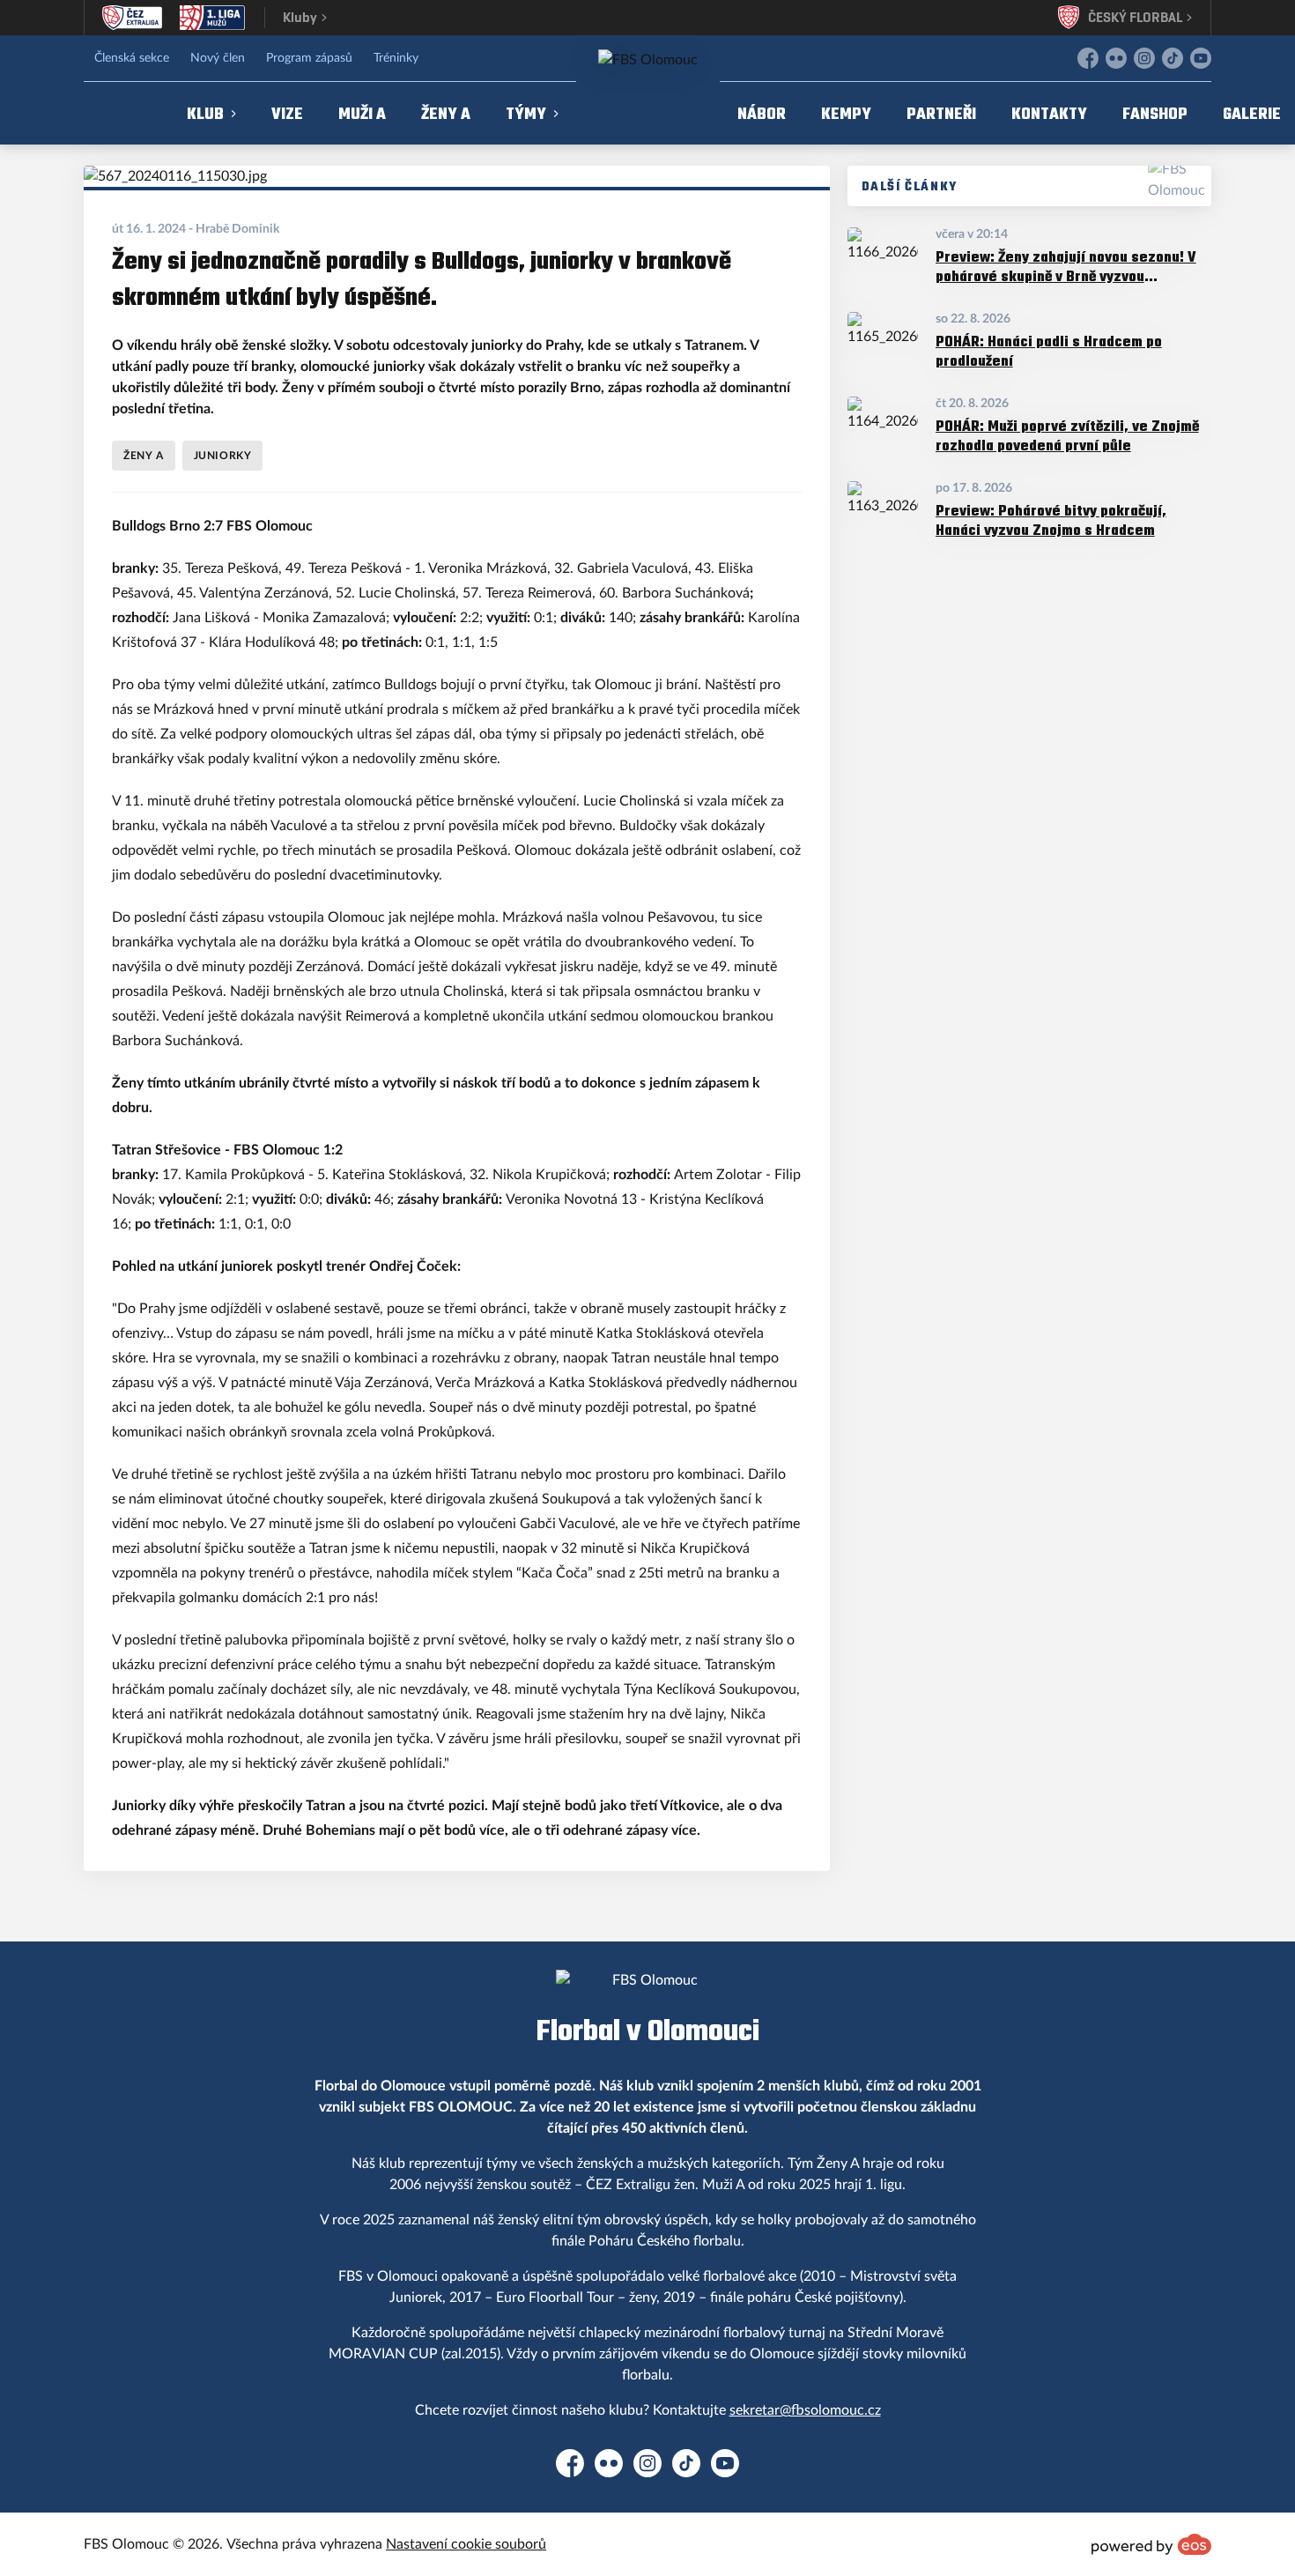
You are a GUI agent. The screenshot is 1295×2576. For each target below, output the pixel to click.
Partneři (941, 113)
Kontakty (1049, 113)
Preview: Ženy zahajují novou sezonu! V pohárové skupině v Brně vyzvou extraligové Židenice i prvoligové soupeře (1066, 267)
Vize (287, 113)
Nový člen (218, 58)
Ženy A (446, 113)
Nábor (762, 113)
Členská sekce (132, 58)
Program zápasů (309, 58)
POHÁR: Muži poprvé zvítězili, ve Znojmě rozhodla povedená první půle (1067, 436)
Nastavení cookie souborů (466, 2544)
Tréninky (396, 58)
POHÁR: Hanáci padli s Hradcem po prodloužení (1049, 351)
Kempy (846, 113)
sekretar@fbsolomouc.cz (805, 2410)
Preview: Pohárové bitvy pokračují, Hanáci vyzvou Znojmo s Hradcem (1051, 520)
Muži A (362, 113)
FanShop (1155, 113)
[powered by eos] (1151, 2544)
